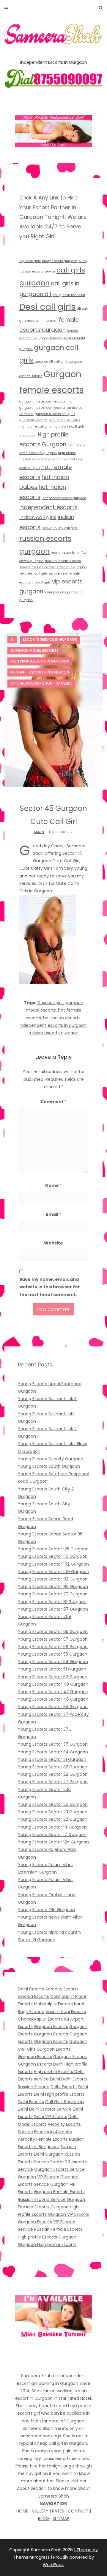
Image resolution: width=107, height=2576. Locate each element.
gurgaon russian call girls (55, 414)
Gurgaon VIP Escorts (38, 2177)
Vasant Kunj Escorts (66, 2012)
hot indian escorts (62, 1018)
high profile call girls (35, 427)
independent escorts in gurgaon (53, 1025)
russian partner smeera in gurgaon (59, 567)
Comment (53, 1102)
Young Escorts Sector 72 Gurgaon (53, 1594)
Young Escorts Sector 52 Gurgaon (53, 1677)
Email (54, 1214)
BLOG (44, 2518)
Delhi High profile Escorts (59, 2094)
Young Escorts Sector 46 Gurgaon (53, 1699)
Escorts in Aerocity (53, 2132)
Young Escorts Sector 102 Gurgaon (53, 1564)
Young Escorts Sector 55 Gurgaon (53, 1654)
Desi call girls (48, 307)
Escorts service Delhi (39, 2079)
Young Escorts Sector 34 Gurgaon (53, 1752)
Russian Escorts (34, 2087)
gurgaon (26, 349)
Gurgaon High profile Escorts (47, 2244)
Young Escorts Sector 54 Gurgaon (53, 1662)
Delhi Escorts (31, 1989)
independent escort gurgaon (64, 498)
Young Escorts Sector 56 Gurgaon (53, 1647)
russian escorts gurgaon (53, 1033)
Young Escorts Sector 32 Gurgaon (53, 1767)
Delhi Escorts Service (50, 2109)
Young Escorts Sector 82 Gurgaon (53, 1579)
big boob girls (30, 261)
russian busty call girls (60, 528)
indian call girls (38, 517)
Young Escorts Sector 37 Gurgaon (53, 1744)
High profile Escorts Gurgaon (47, 2237)
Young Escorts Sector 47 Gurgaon (53, 1692)
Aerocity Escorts (62, 1989)
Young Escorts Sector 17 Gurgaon (52, 1835)
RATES (58, 2511)
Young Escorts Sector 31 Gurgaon (52, 1759)
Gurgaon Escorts (51, 2027)
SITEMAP (61, 2518)
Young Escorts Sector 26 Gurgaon (53, 1804)
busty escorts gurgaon (60, 261)
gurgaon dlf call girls (51, 362)
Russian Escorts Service (42, 2199)
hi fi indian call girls (64, 420)
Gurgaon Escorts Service (59, 2169)
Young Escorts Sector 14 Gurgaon (52, 1827)
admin (39, 832)
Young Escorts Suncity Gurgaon (51, 1459)
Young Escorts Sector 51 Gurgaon (52, 1669)
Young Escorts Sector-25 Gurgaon (53, 1549)
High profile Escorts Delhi (59, 2072)
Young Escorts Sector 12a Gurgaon (53, 1842)
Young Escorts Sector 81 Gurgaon (52, 1602)
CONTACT (78, 2511)
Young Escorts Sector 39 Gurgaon (53, 1707)
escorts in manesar (43, 321)
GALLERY (40, 2511)
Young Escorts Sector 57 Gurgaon (53, 1639)
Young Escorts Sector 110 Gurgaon (53, 1556)
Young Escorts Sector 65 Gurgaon (53, 1631)
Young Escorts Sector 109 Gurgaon (53, 1572)
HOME (22, 2511)
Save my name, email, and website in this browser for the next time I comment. (50, 1287)
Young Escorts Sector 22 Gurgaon (53, 1819)
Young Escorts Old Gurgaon (46, 1910)
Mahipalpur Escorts (53, 2004)
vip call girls (41, 582)
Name (53, 1185)
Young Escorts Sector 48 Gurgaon (53, 1684)
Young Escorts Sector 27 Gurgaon (53, 1782)
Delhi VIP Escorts (51, 2117)
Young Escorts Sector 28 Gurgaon (53, 1774)
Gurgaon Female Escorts (59, 2192)
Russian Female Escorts (58, 2229)
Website (53, 1243)
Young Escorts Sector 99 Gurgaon (53, 1586)
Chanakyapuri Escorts (40, 2019)
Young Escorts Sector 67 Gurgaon (53, 1609)
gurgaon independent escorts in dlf (47, 401)
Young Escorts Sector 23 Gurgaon (53, 1812)
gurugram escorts (33, 420)
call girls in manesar (69, 295)
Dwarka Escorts (33, 1996)
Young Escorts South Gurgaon (49, 1466)
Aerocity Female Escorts (43, 2139)
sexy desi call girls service (40, 573)
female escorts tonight (68, 338)
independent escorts (48, 507)
